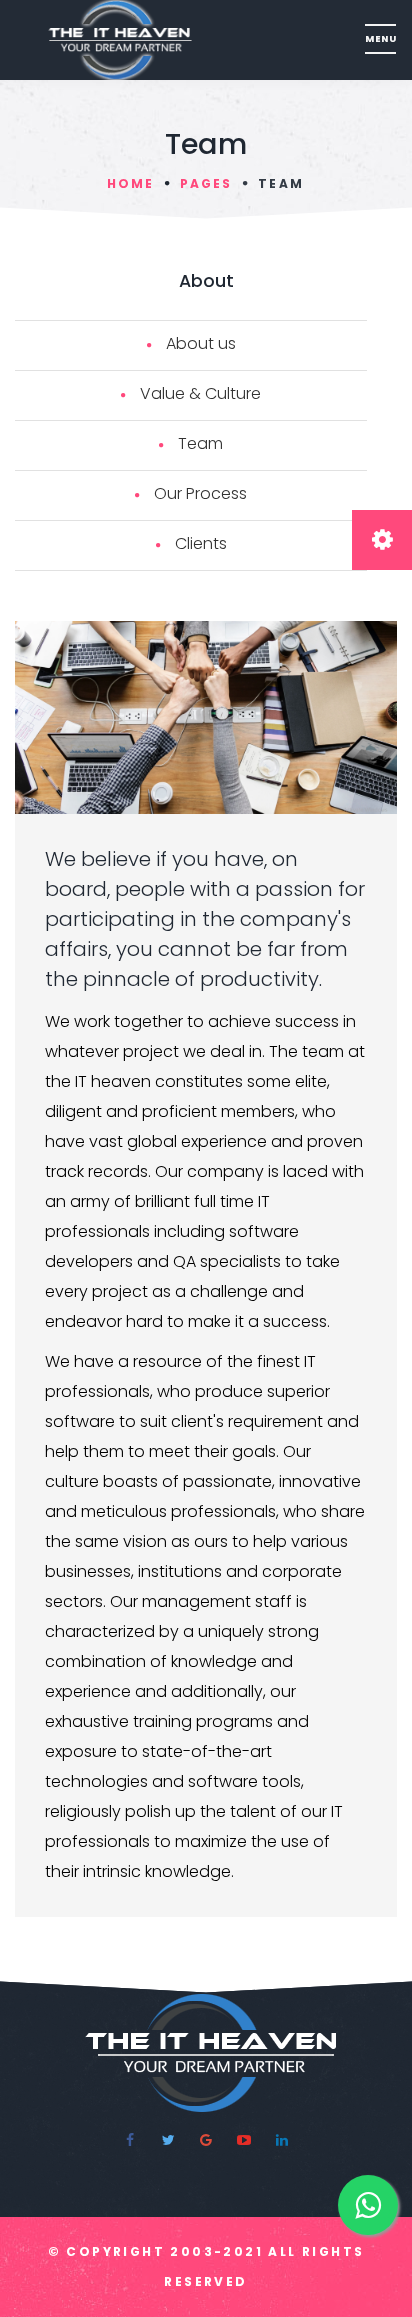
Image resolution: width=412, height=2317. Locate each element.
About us (201, 343)
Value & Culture (200, 393)
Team (200, 443)
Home (130, 183)
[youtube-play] (244, 2140)
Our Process (200, 493)
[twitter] (168, 2140)
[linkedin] (282, 2140)
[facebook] (130, 2140)
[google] (206, 2140)
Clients (201, 543)
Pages (206, 183)
